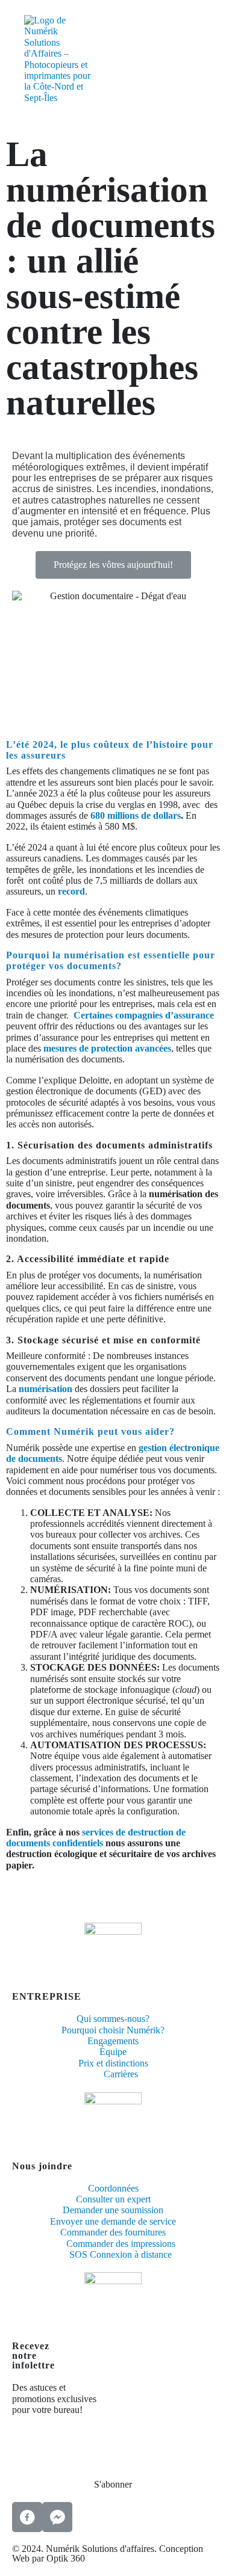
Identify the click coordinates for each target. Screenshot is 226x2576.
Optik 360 (66, 2559)
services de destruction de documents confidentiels (96, 1838)
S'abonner (113, 2484)
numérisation (46, 1389)
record (71, 891)
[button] (113, 565)
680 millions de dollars (136, 815)
